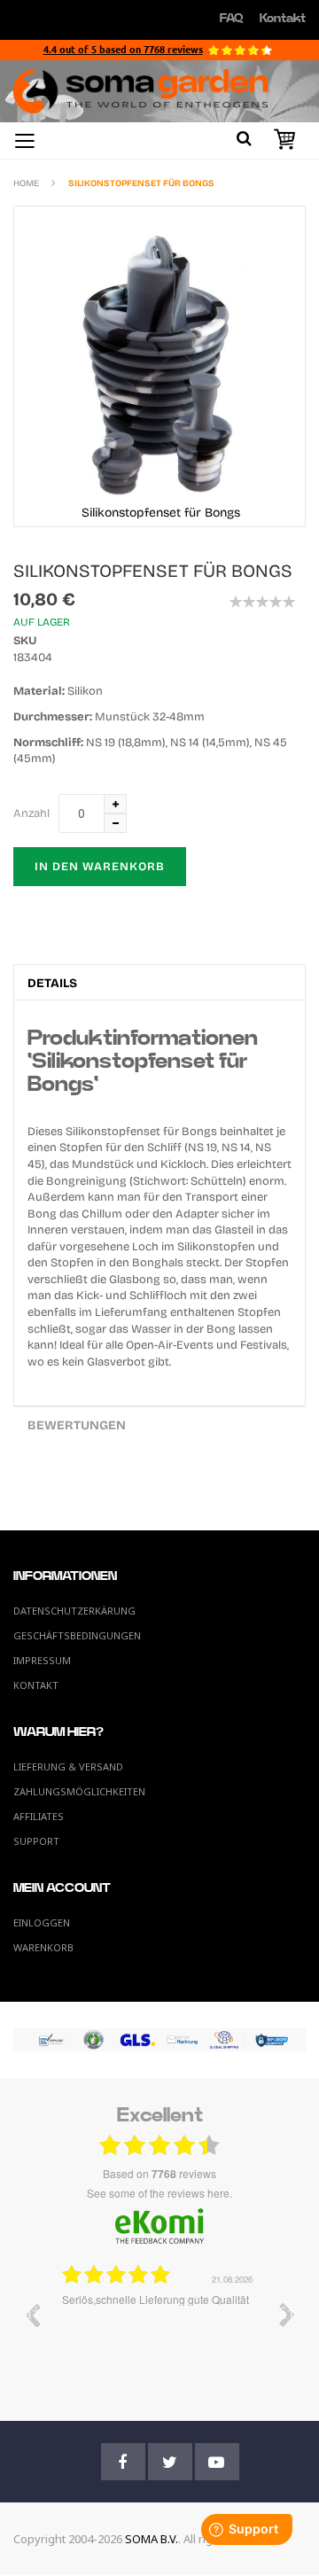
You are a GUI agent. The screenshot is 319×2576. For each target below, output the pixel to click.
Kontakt (283, 19)
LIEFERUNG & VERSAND (68, 1767)
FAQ (231, 19)
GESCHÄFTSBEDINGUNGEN (77, 1635)
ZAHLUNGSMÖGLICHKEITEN (79, 1791)
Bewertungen (77, 1425)
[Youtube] (217, 2462)
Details (52, 983)
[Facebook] (123, 2462)
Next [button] (287, 2315)
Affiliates (39, 1816)
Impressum (42, 1660)
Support (36, 1841)
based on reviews (159, 2174)
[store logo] (159, 91)
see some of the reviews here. (159, 2193)
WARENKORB (43, 1947)
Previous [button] (32, 2315)
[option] (159, 2328)
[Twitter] (170, 2462)
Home (26, 183)
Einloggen (42, 1922)
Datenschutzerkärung (74, 1611)
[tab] (159, 982)
